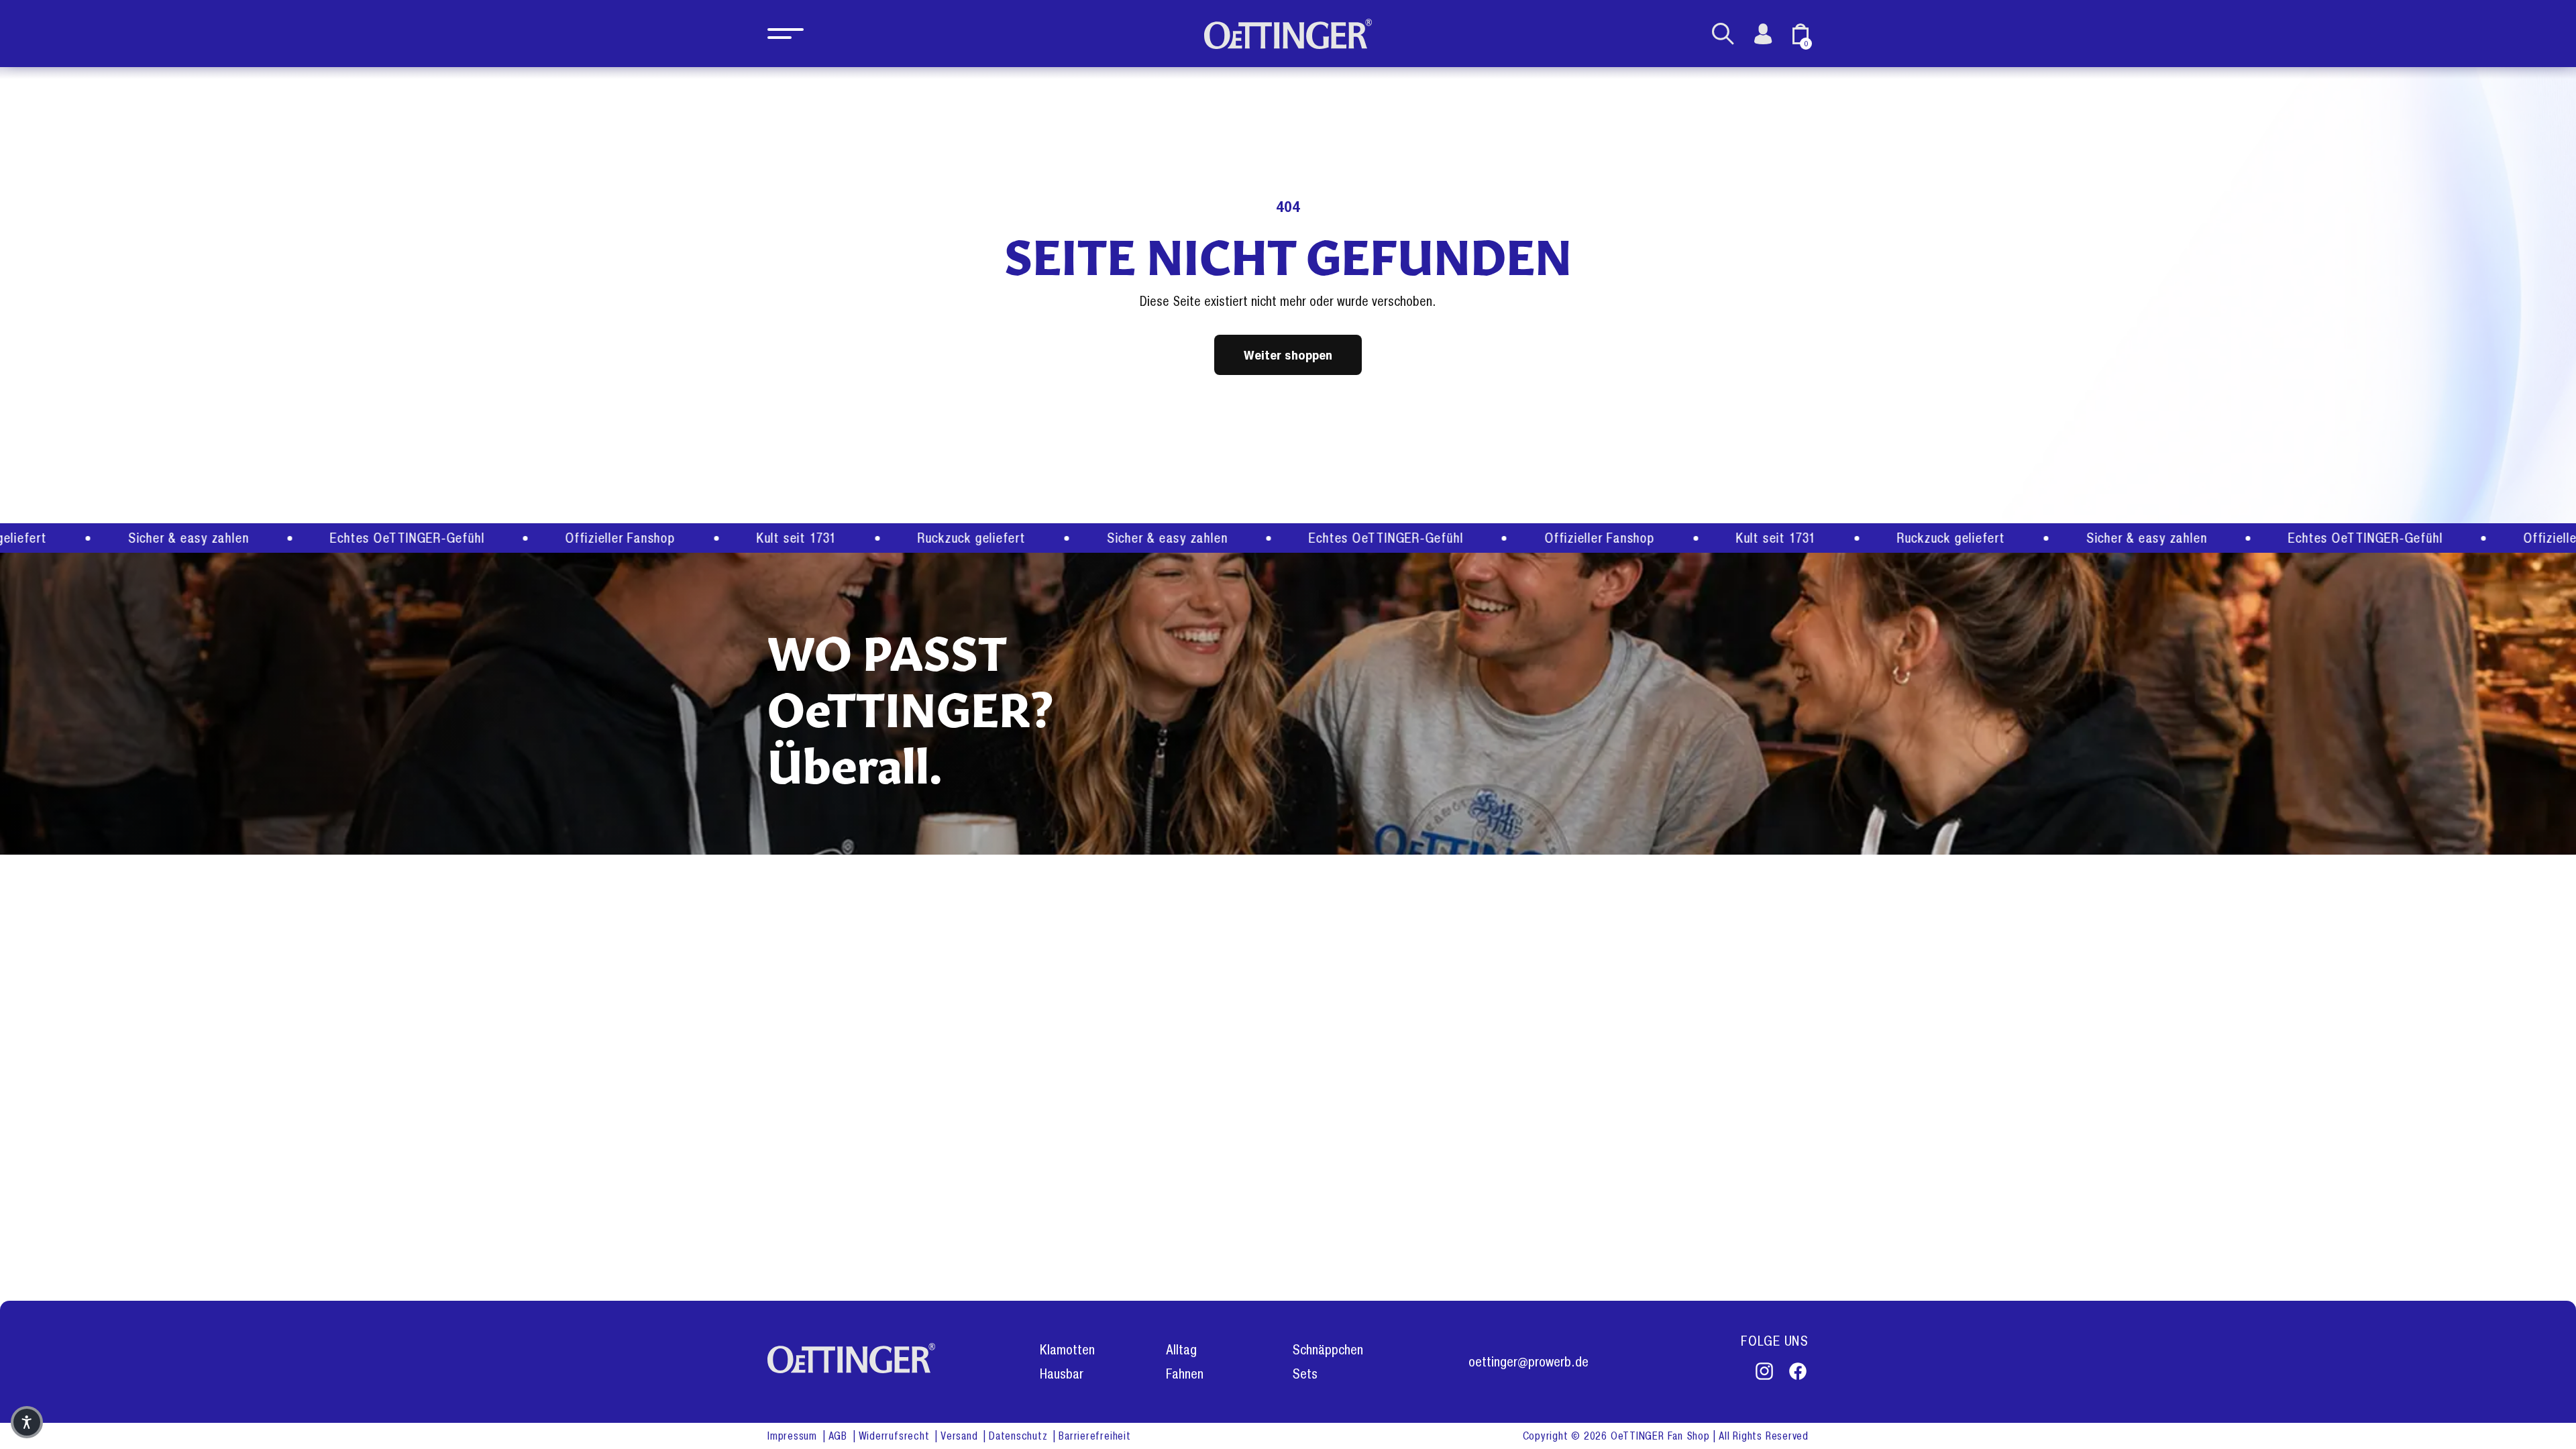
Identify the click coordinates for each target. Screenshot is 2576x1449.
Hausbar (1062, 1374)
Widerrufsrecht (896, 1436)
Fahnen (1185, 1374)
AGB (840, 1436)
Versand (961, 1436)
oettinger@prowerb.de (1528, 1362)
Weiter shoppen (1288, 355)
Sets (1305, 1374)
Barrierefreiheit (1094, 1436)
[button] (786, 34)
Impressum (794, 1436)
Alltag (1181, 1350)
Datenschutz (1020, 1436)
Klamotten (1067, 1350)
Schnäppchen (1328, 1350)
